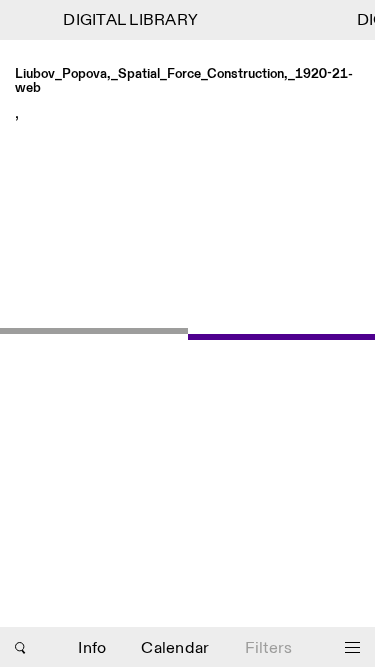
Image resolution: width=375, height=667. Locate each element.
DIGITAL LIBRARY (129, 20)
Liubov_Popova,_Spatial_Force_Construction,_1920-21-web (184, 81)
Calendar (175, 648)
